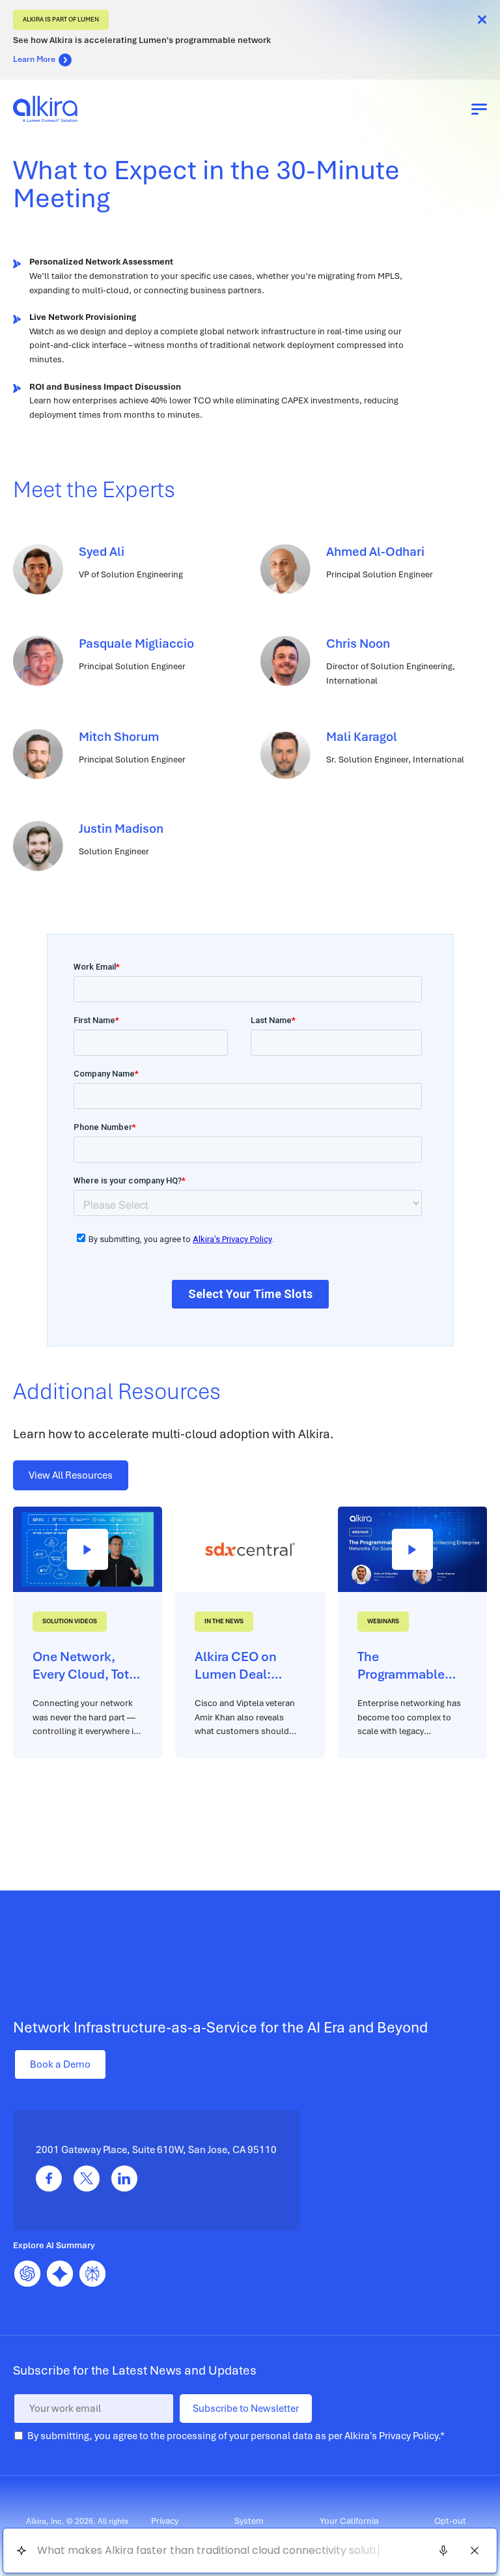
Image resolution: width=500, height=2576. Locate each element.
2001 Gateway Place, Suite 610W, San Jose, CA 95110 (156, 2150)
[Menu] (479, 109)
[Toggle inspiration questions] (21, 2551)
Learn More (34, 59)
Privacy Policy (409, 2436)
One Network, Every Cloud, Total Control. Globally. (86, 1666)
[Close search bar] (475, 2551)
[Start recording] (443, 2551)
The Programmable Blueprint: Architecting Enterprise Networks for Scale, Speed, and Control (410, 1666)
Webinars (383, 1621)
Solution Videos (70, 1621)
